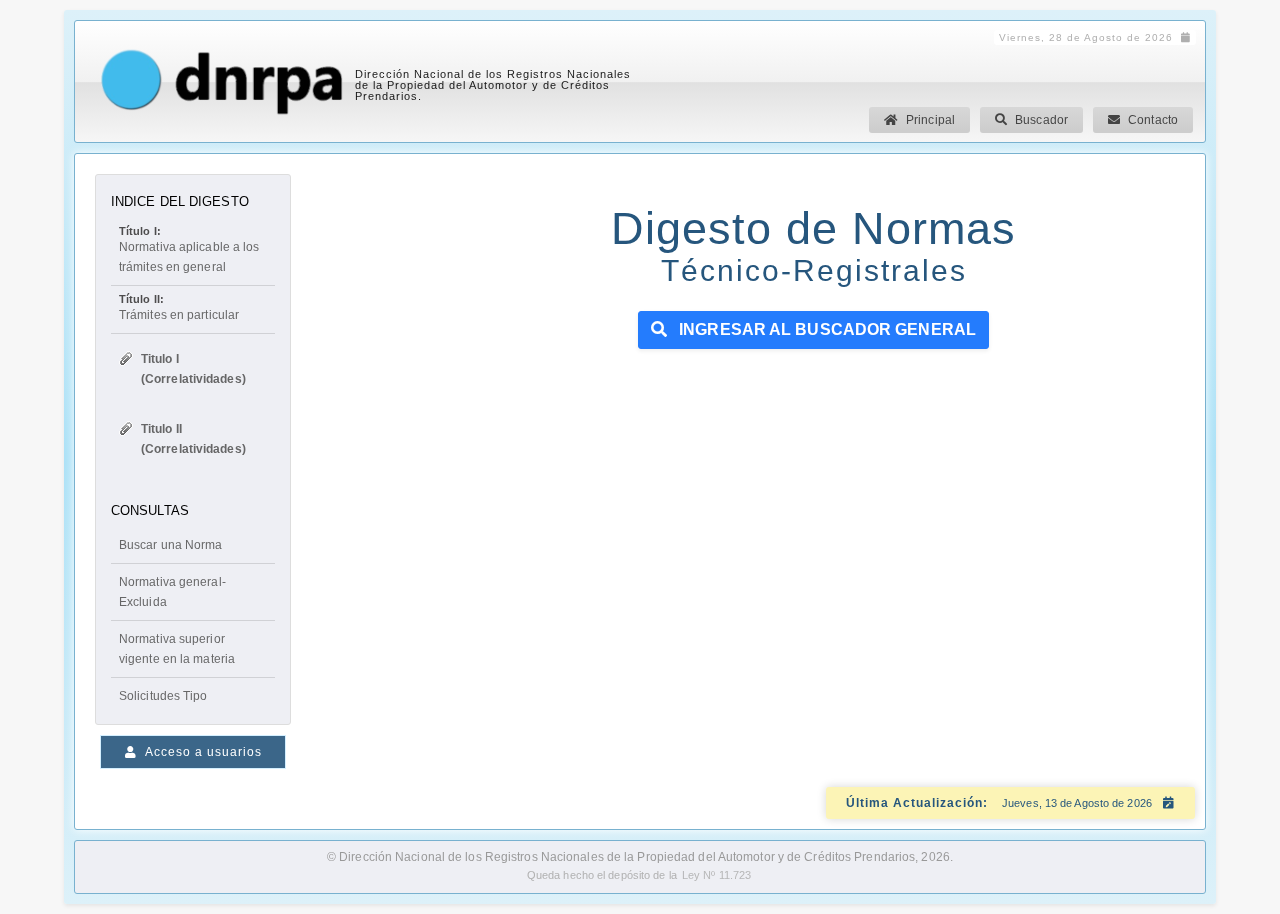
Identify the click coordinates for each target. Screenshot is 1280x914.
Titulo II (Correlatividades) (193, 439)
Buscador (1041, 120)
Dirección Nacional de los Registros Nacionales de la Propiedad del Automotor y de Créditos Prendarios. (493, 85)
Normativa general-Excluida (172, 592)
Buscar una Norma (171, 545)
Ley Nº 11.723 (716, 875)
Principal (930, 120)
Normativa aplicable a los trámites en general (189, 249)
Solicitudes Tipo (163, 696)
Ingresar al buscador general (825, 329)
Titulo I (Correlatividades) (193, 369)
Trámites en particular (179, 307)
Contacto (1153, 120)
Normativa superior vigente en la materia (177, 649)
